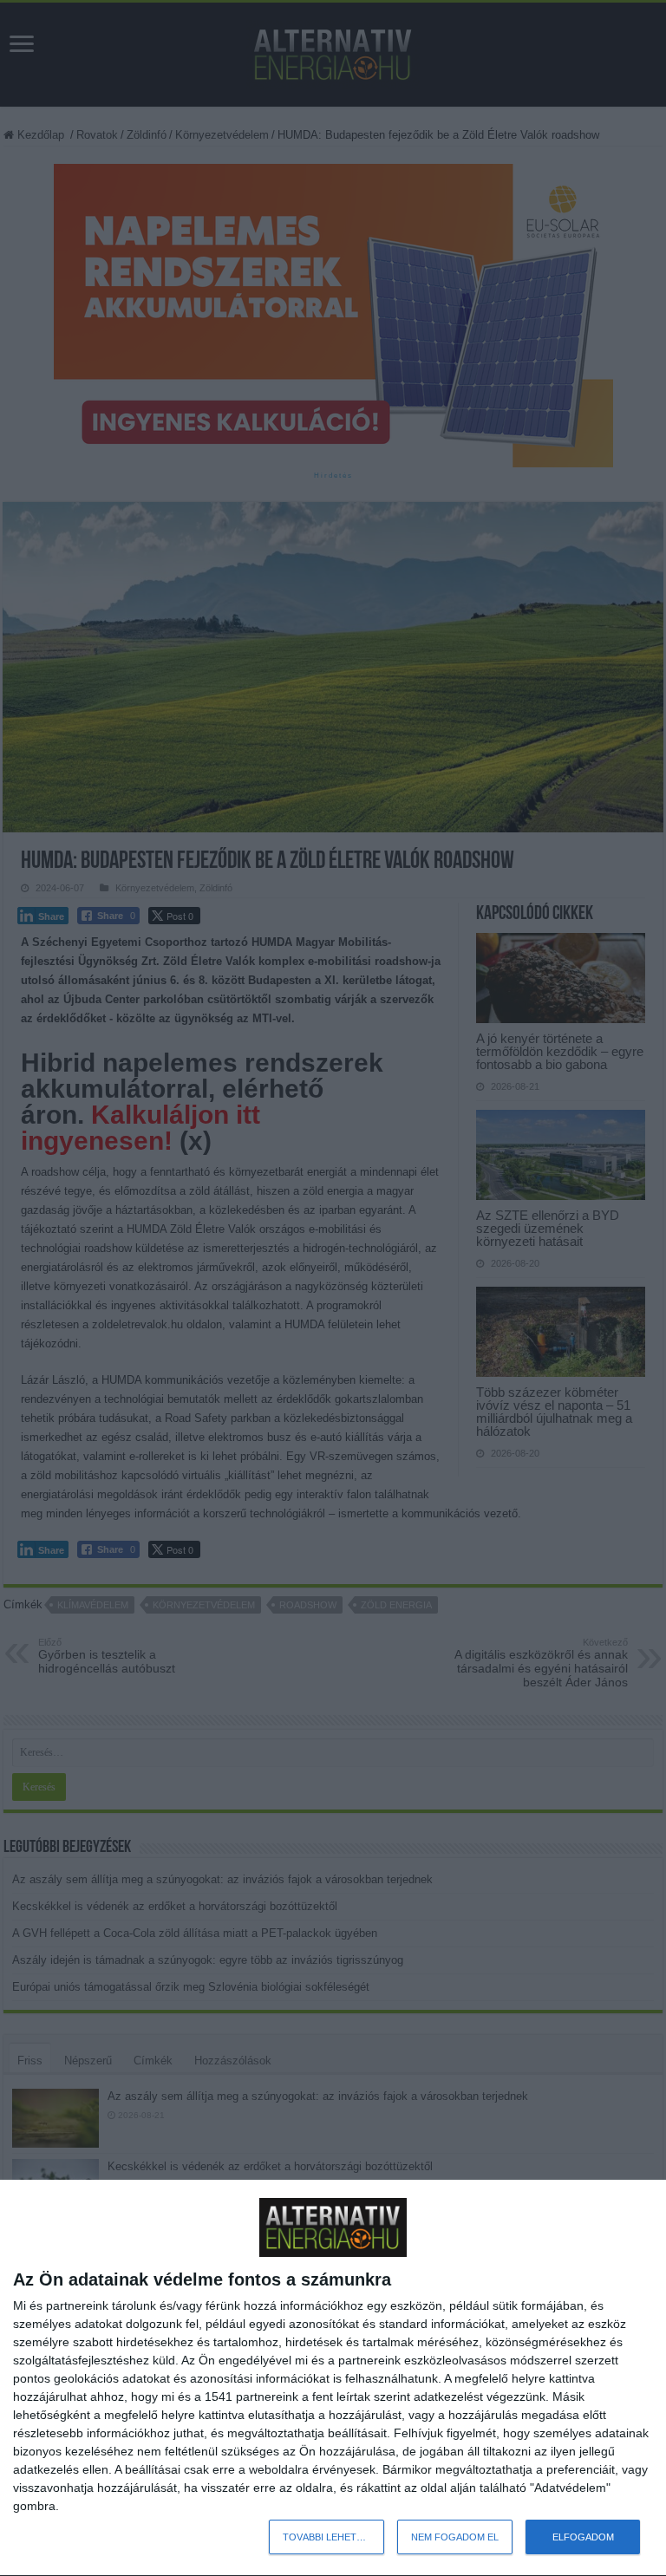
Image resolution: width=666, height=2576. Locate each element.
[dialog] (333, 2378)
